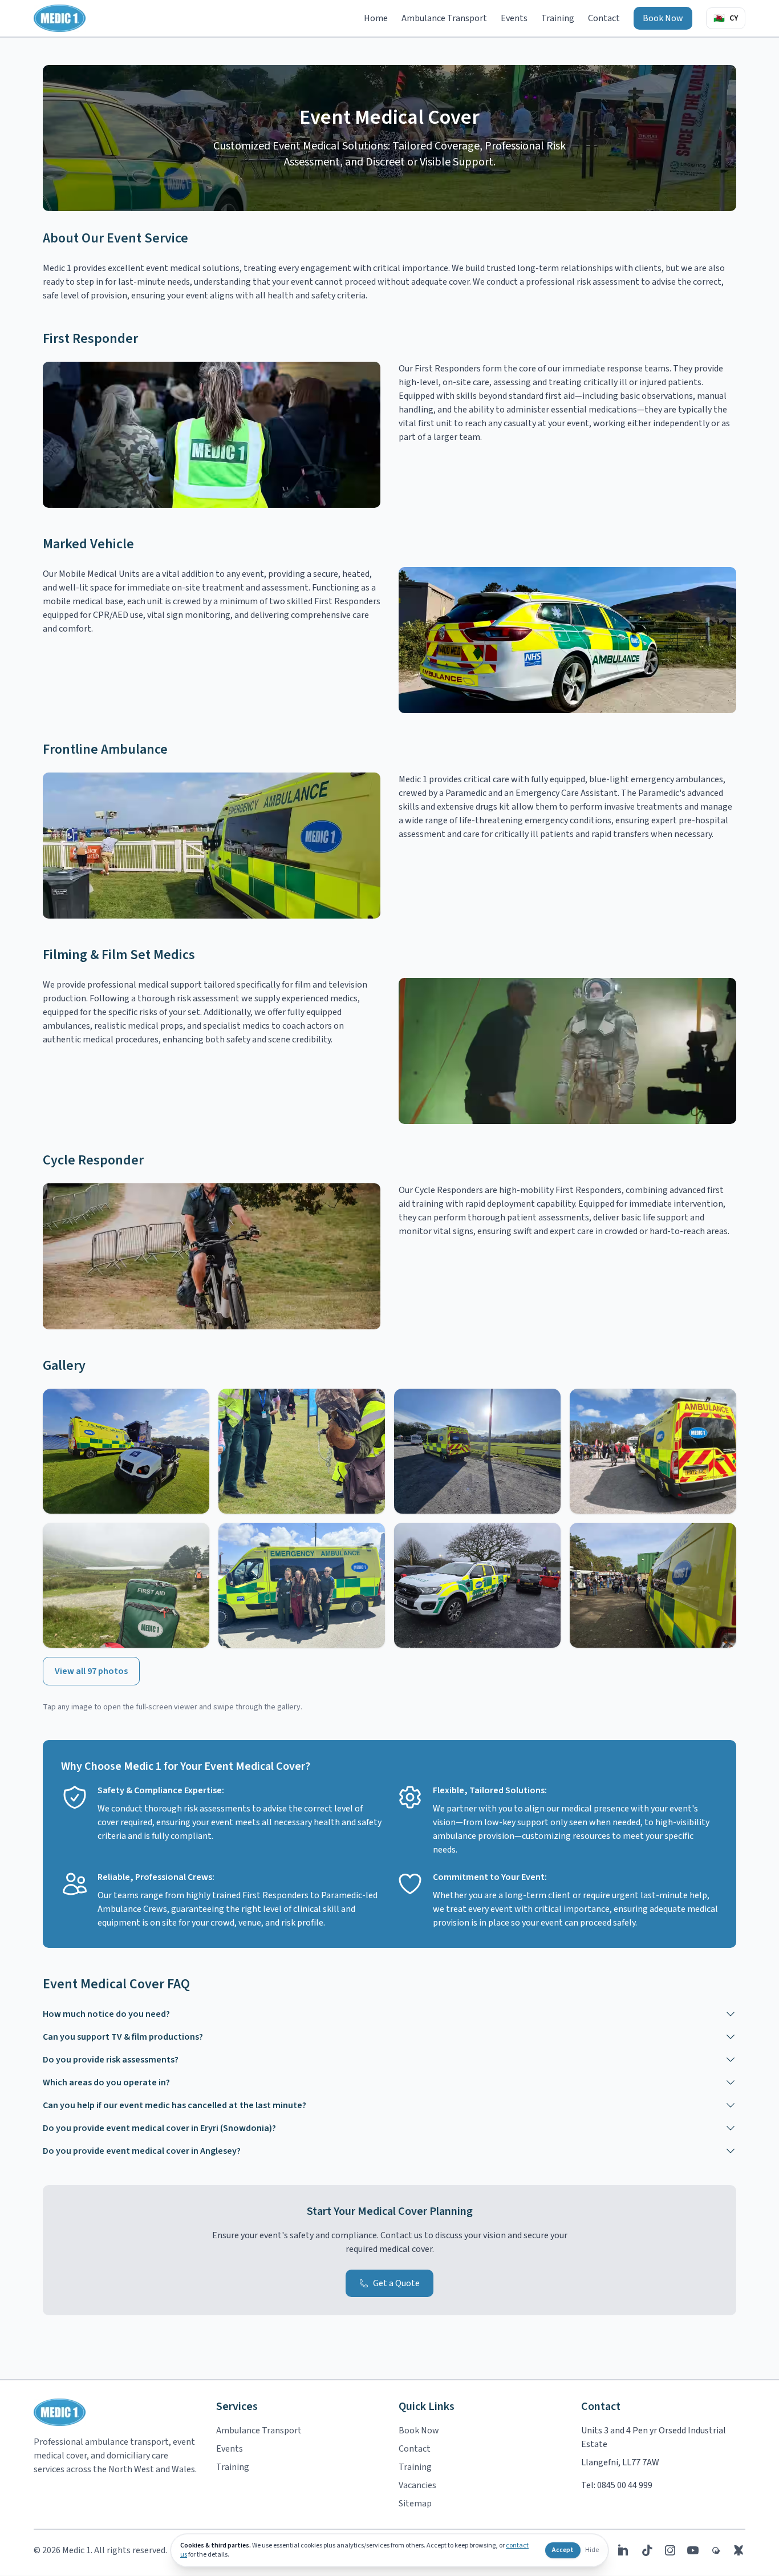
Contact (604, 18)
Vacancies (417, 2485)
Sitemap (415, 2504)
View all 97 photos (91, 1671)
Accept (563, 2550)
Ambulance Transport (444, 18)
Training (558, 18)
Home (376, 18)
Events (514, 18)
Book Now (663, 18)
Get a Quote (396, 2283)
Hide (592, 2550)
